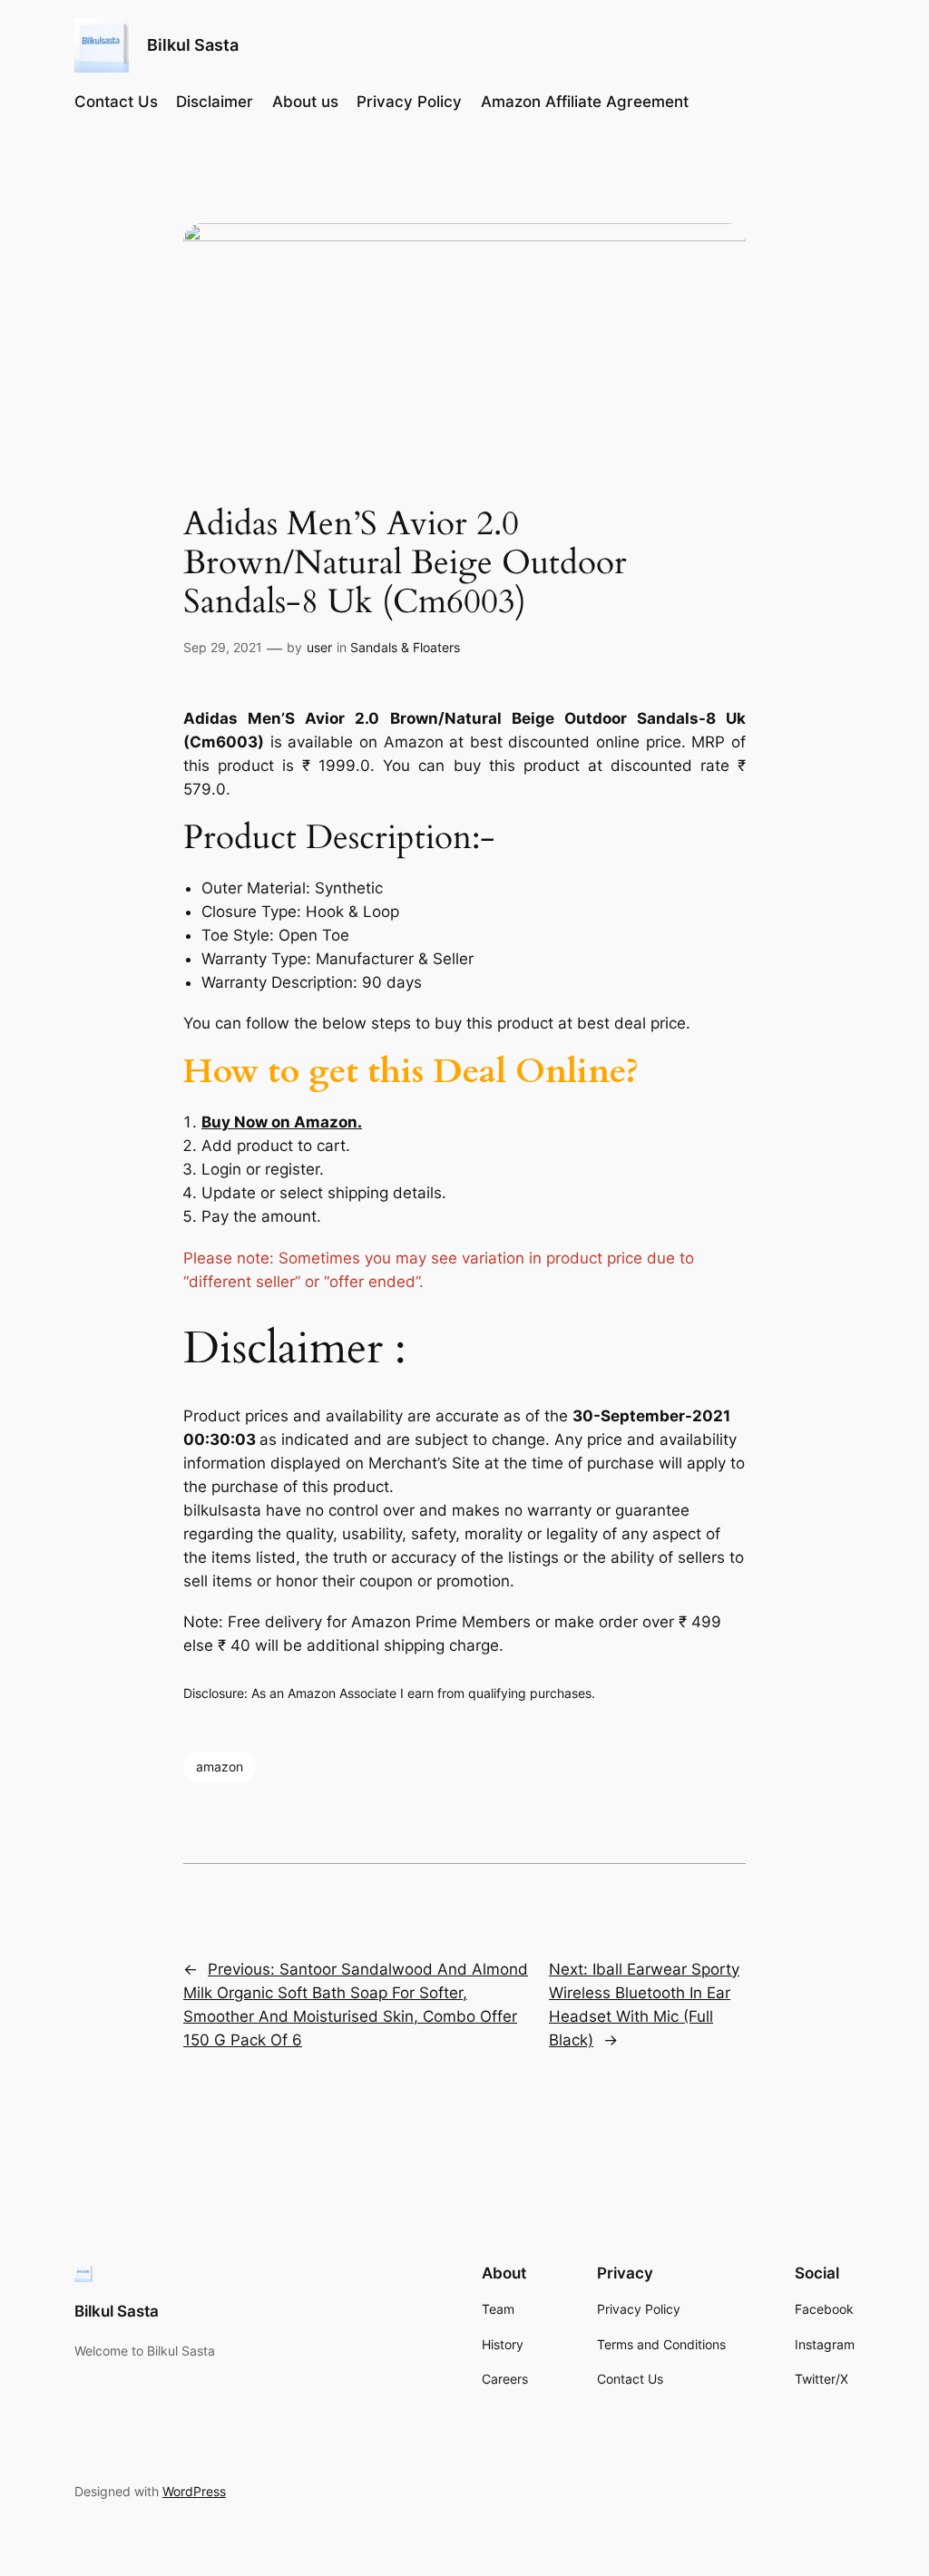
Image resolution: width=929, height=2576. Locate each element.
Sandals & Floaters (405, 647)
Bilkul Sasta (193, 45)
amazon (220, 1766)
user (319, 647)
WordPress (194, 2491)
